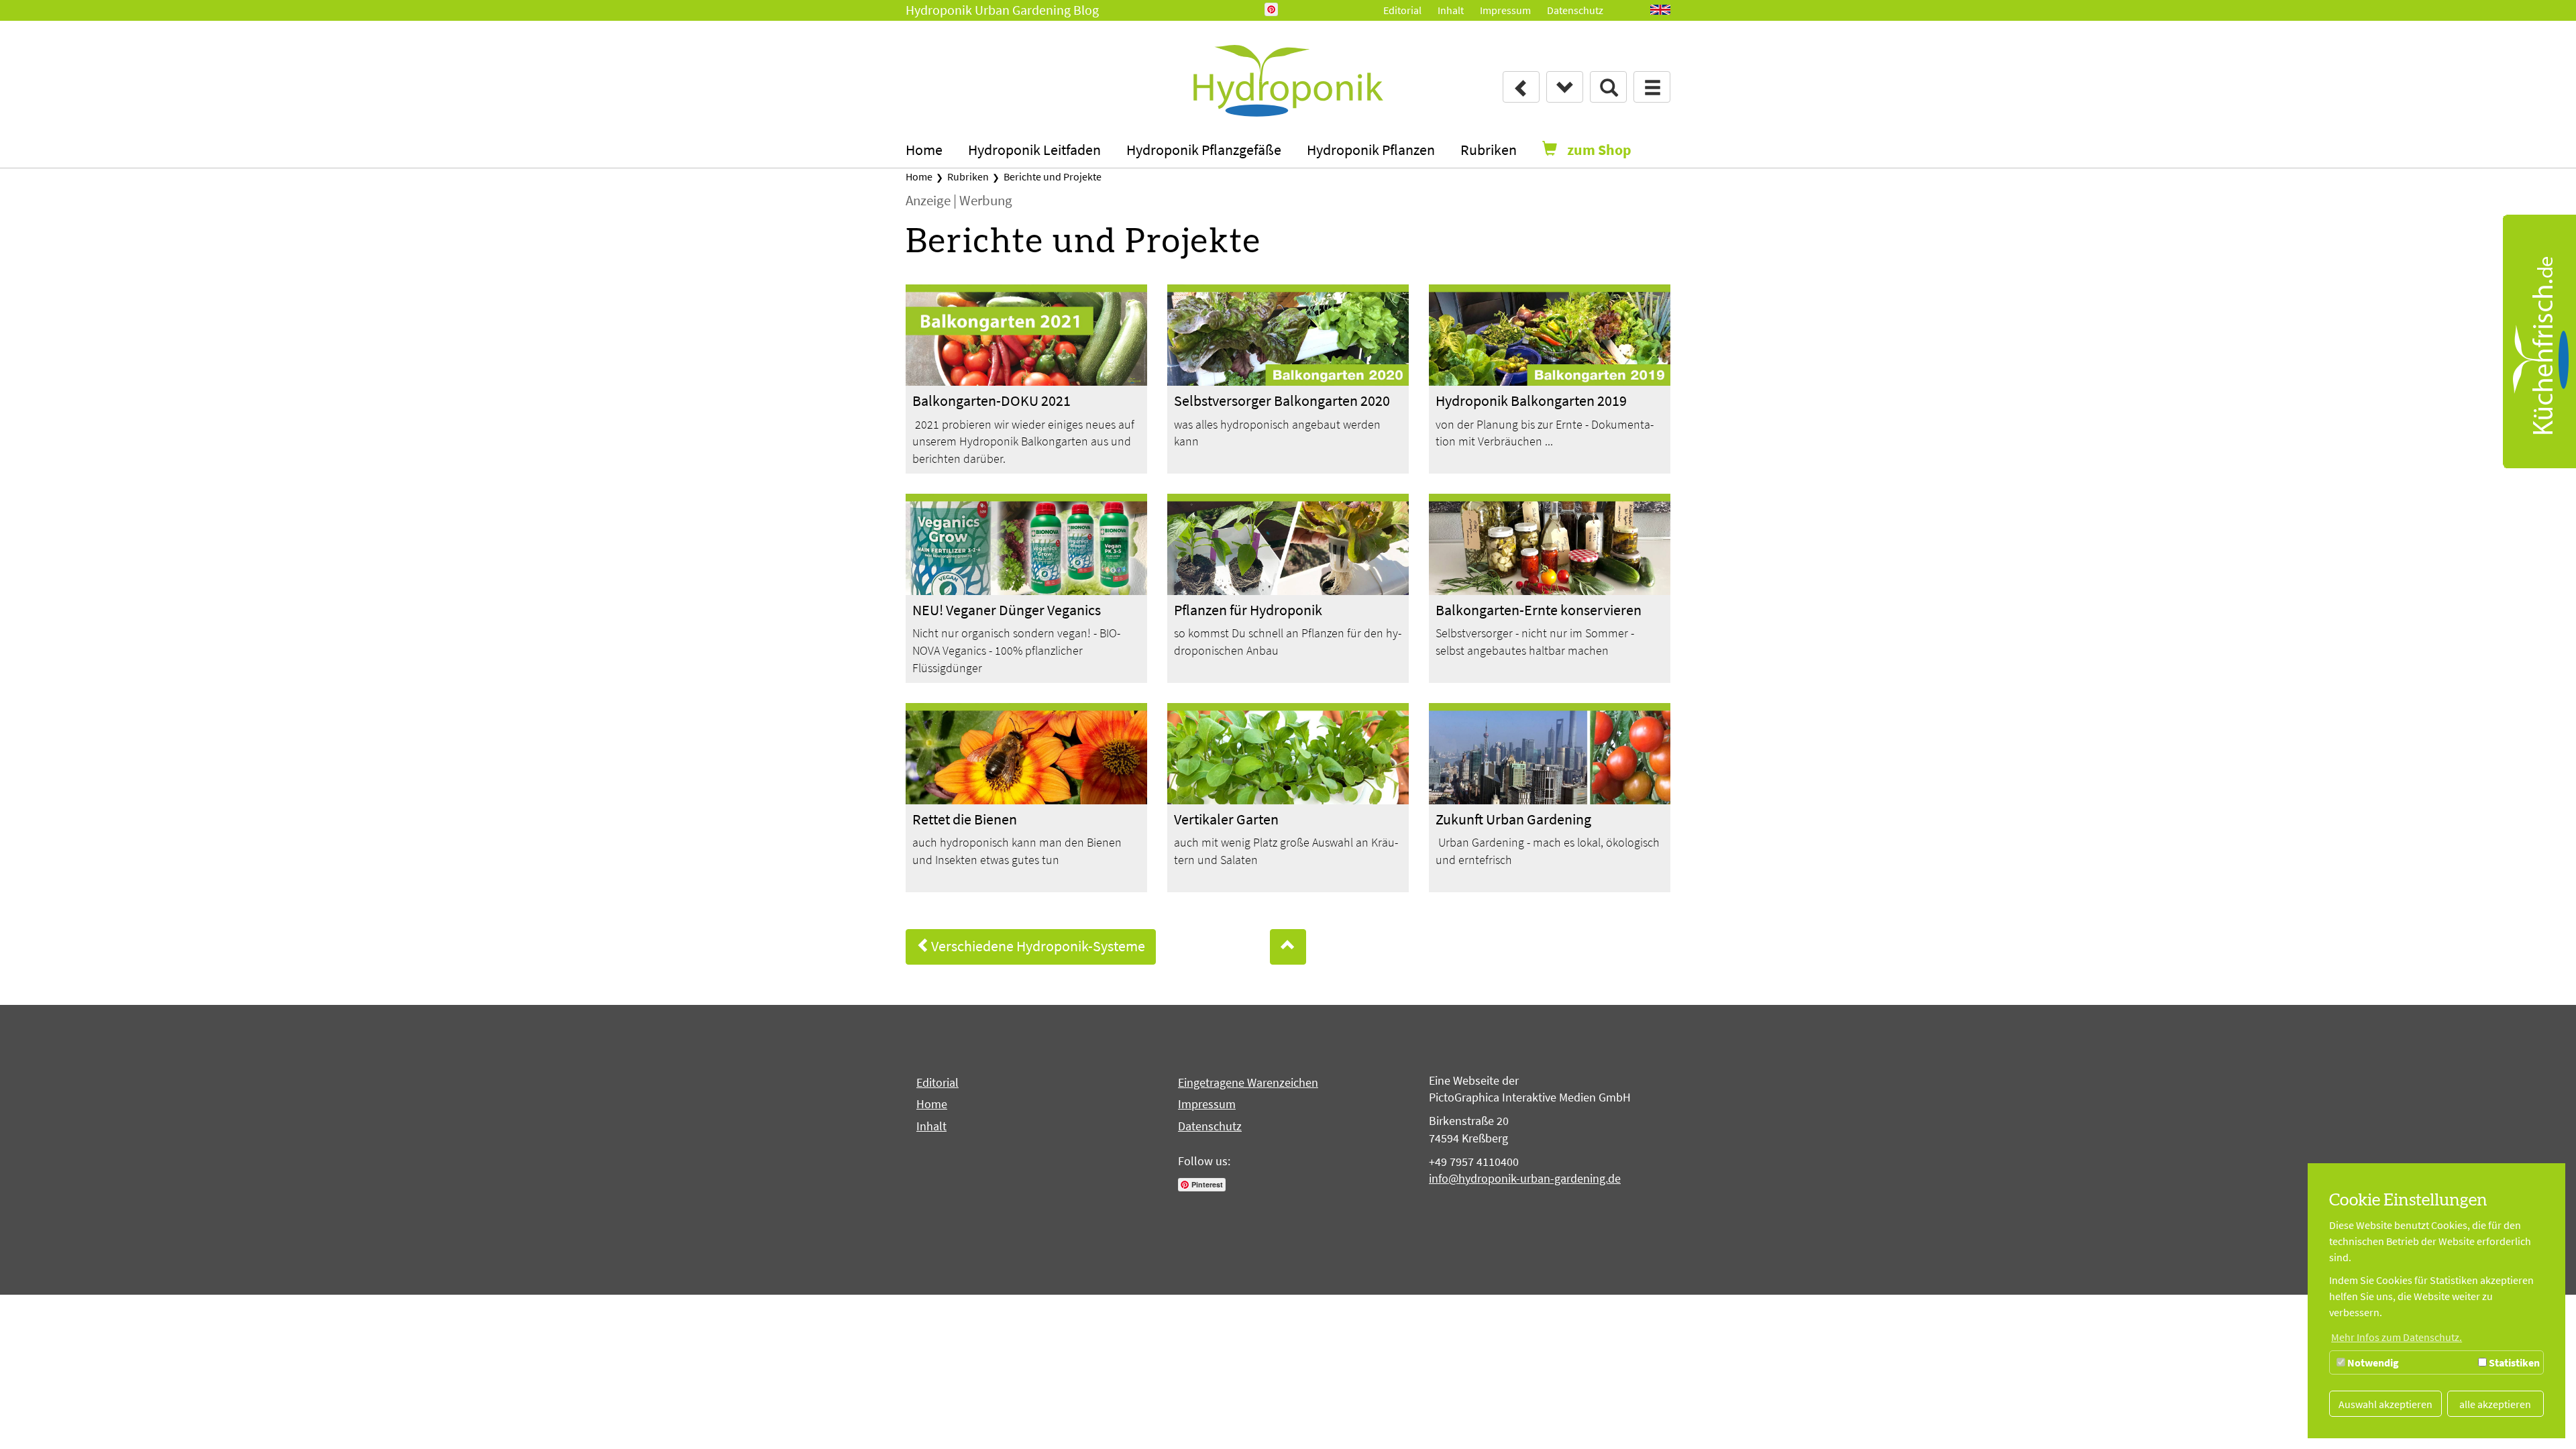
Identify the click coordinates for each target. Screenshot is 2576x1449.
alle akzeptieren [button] (2495, 1404)
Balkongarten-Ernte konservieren (1539, 610)
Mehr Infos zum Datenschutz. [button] (2397, 1337)
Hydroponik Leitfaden (1034, 150)
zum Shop (1599, 150)
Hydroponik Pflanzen (1371, 150)
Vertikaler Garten (1226, 819)
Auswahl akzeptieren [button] (2385, 1404)
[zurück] (1521, 87)
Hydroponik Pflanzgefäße (1204, 150)
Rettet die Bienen (965, 819)
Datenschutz (1575, 10)
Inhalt (1451, 10)
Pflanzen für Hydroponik (1248, 610)
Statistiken (2513, 1362)
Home (924, 150)
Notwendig (2372, 1362)
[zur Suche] (1608, 87)
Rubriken (1489, 150)
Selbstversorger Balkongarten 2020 (1282, 400)
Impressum (1505, 10)
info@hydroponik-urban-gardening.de (1525, 1178)
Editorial (1402, 10)
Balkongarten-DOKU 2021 (991, 400)
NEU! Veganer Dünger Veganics (1007, 610)
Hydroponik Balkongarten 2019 (1531, 400)
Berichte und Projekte (1052, 176)
